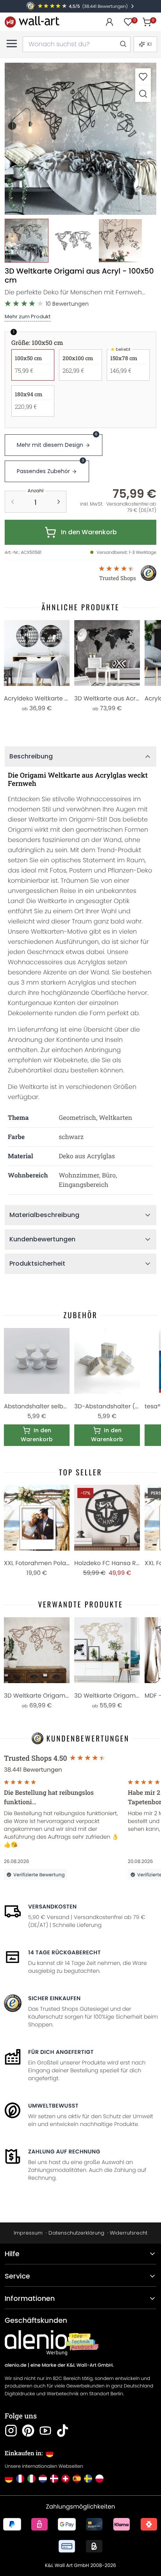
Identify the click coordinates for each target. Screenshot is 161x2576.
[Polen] (99, 2479)
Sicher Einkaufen (54, 1998)
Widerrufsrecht (129, 2233)
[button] (80, 139)
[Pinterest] (28, 2431)
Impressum (28, 2233)
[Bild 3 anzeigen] (120, 241)
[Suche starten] (123, 44)
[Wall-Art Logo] (32, 22)
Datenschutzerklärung (76, 2233)
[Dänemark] (54, 2479)
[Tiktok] (63, 2431)
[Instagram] (11, 2431)
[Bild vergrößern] (143, 93)
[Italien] (31, 2479)
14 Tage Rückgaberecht (64, 1952)
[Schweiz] (65, 2479)
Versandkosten (52, 1907)
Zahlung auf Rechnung (64, 2152)
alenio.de (16, 2365)
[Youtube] (45, 2431)
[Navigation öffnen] (12, 44)
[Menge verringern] (13, 502)
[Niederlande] (43, 2479)
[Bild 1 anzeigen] (27, 241)
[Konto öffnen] (109, 22)
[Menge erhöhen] (59, 502)
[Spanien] (77, 2479)
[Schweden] (88, 2479)
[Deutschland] (9, 2479)
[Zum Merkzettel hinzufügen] (143, 77)
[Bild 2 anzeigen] (73, 241)
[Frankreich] (20, 2479)
